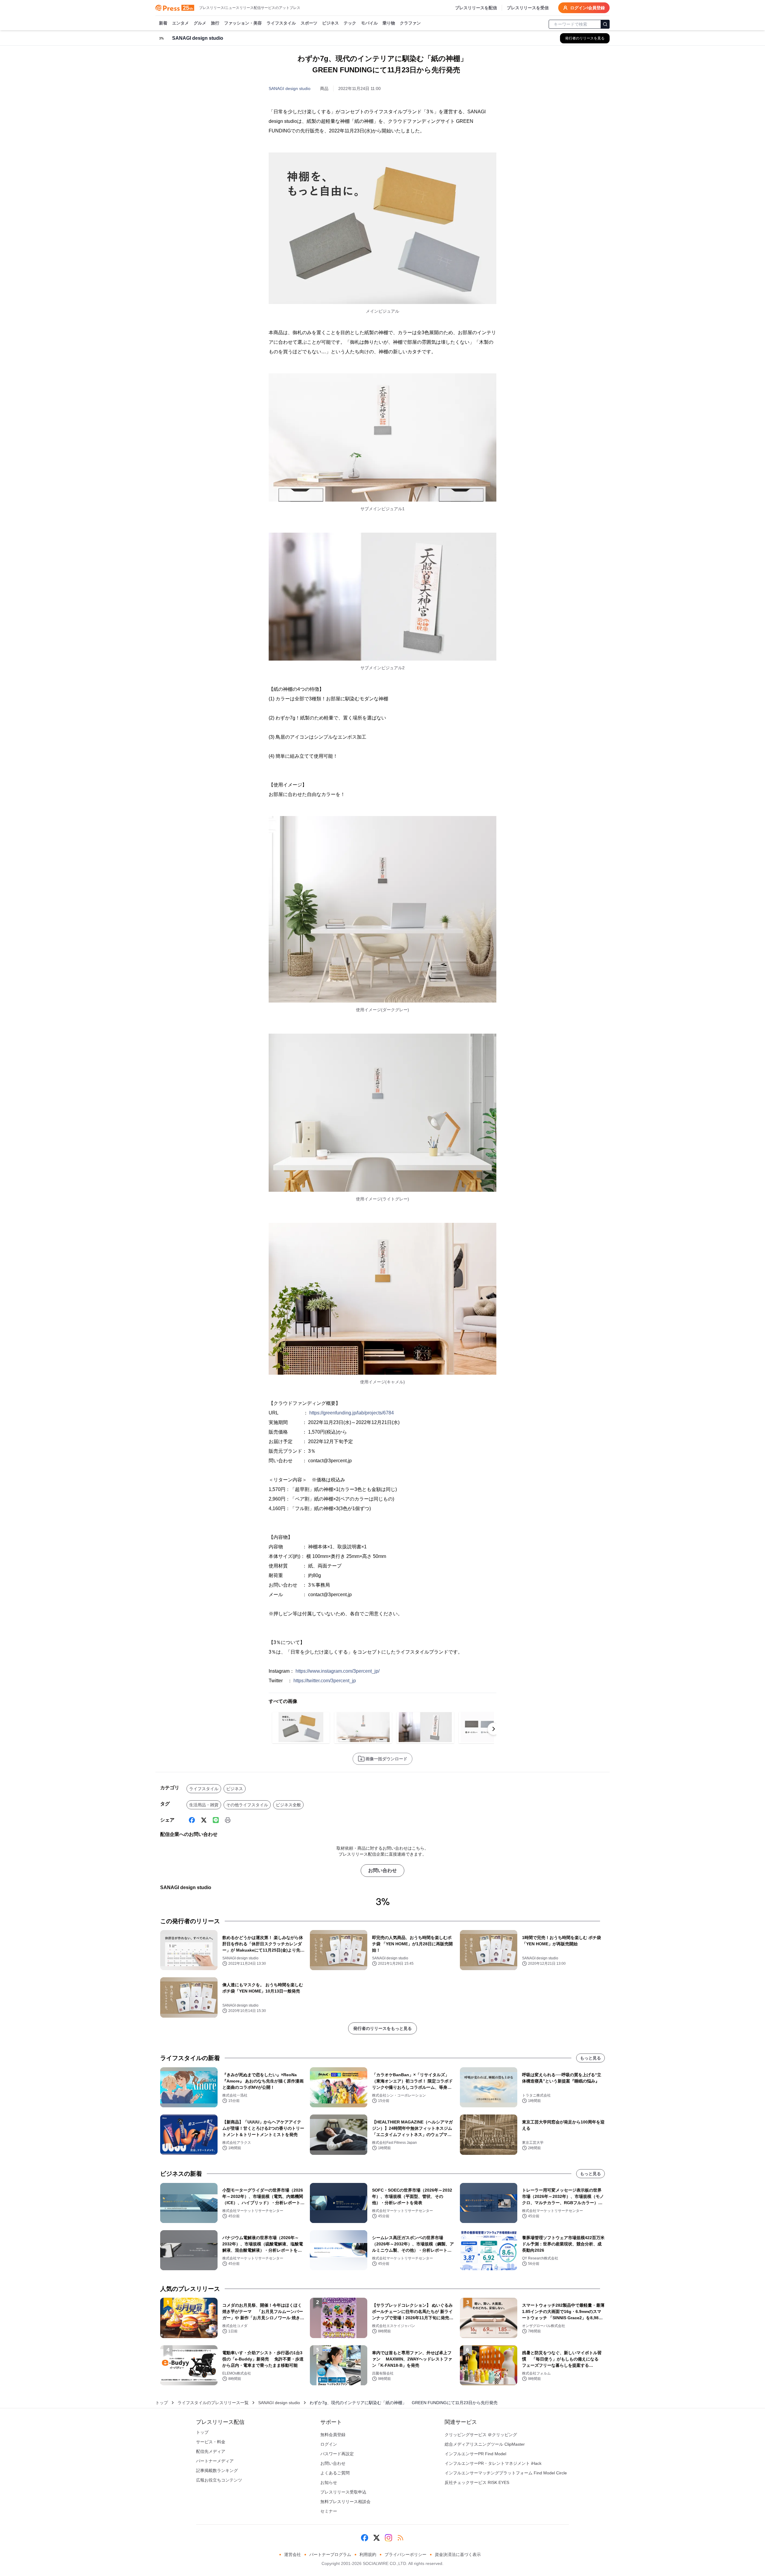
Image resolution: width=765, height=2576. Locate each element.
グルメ (200, 23)
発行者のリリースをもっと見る (382, 2028)
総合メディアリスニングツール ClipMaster (485, 2444)
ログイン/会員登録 (587, 8)
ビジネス (331, 23)
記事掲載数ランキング (217, 2470)
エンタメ (180, 23)
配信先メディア (211, 2451)
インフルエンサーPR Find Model (475, 2454)
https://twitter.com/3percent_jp (325, 1681)
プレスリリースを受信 (528, 8)
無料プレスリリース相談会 (345, 2502)
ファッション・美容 (243, 23)
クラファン (410, 23)
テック (350, 23)
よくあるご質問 (335, 2473)
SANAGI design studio (290, 88)
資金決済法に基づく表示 (458, 2554)
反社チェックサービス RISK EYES (477, 2482)
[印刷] (228, 1820)
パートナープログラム (330, 2554)
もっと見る (590, 2058)
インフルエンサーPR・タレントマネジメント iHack (493, 2463)
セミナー (329, 2511)
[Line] (216, 1820)
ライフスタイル (281, 23)
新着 (163, 23)
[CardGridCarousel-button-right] (494, 1729)
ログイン (329, 2444)
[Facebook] (192, 1820)
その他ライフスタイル (247, 1805)
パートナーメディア (215, 2461)
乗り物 (389, 23)
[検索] (605, 24)
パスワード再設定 (337, 2454)
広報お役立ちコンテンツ (219, 2480)
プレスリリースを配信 (476, 8)
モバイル (369, 23)
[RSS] (400, 2538)
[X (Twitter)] (204, 1820)
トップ (162, 2403)
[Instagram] (388, 2538)
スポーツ (309, 23)
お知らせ (329, 2482)
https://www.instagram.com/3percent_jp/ (338, 1671)
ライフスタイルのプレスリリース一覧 (213, 2403)
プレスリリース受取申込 (343, 2492)
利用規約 (368, 2554)
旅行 (215, 23)
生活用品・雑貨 (204, 1805)
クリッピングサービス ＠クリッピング (481, 2435)
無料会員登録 (333, 2435)
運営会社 (293, 2554)
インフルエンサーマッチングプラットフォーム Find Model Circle (506, 2473)
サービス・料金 (211, 2442)
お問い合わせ (382, 1870)
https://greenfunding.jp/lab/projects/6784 (352, 1413)
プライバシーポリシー (406, 2554)
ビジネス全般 (288, 1805)
